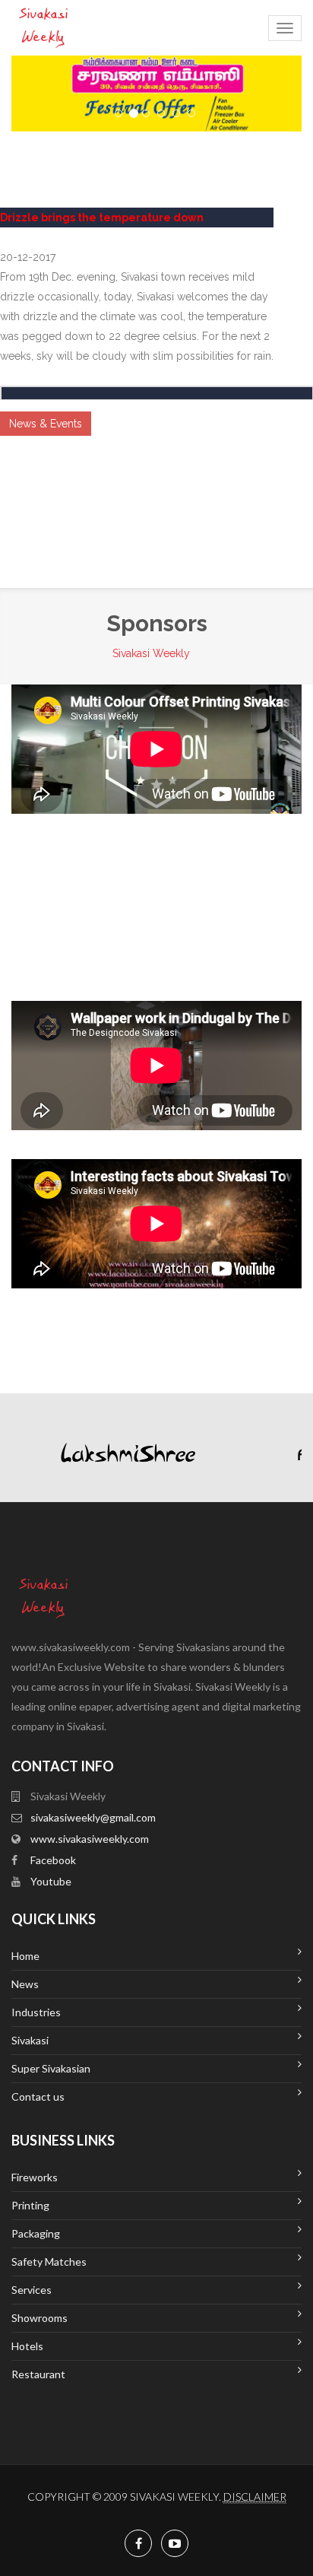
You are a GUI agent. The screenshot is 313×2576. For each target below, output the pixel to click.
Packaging (36, 2233)
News (25, 1984)
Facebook (53, 1860)
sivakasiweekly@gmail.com (93, 1817)
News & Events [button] (46, 424)
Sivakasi (30, 2040)
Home (25, 1956)
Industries (36, 2012)
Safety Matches (49, 2262)
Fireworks (35, 2177)
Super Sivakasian (51, 2068)
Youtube (51, 1881)
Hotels (27, 2346)
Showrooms (40, 2318)
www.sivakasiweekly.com (90, 1839)
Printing (30, 2205)
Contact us (38, 2096)
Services (32, 2290)
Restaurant (38, 2374)
